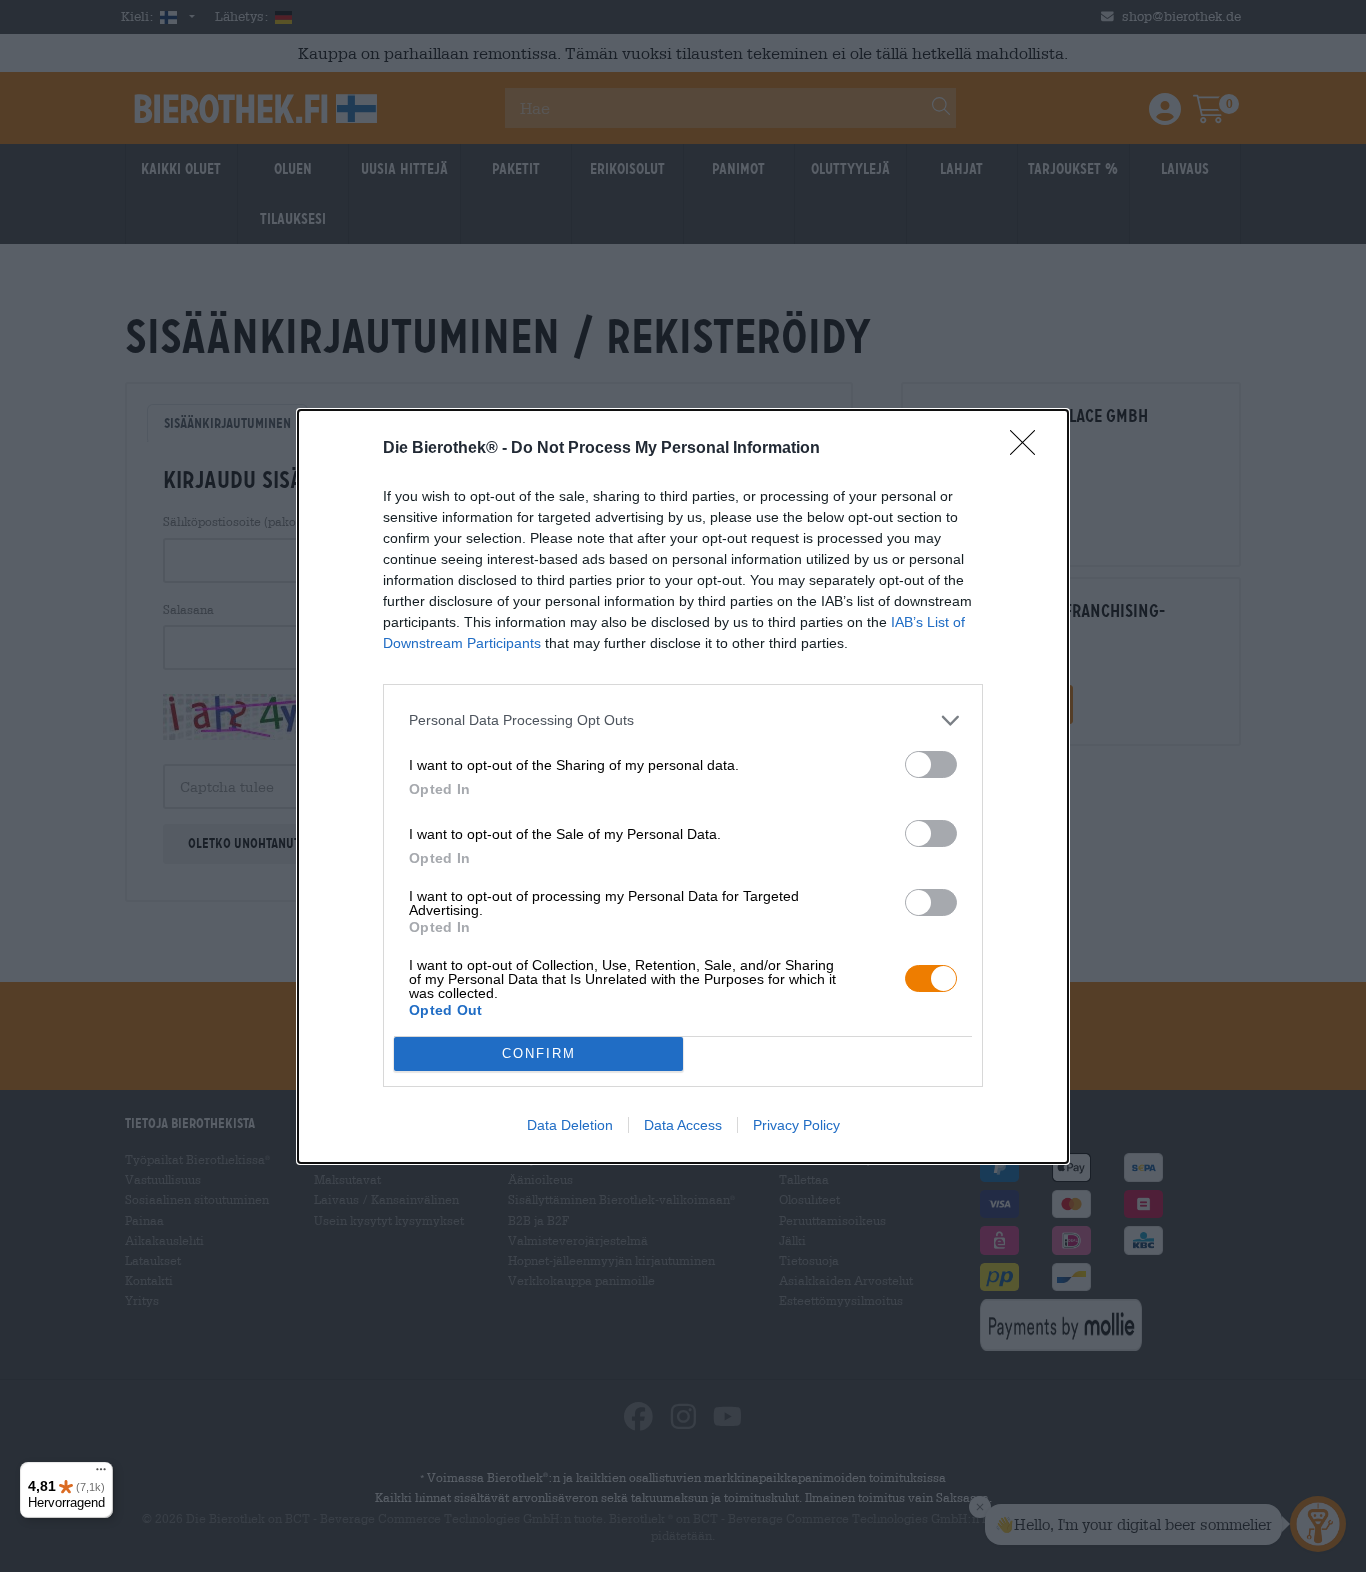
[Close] (1029, 449)
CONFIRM (539, 1053)
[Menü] (101, 1474)
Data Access (683, 1125)
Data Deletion (570, 1125)
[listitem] (683, 720)
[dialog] (683, 786)
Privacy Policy (796, 1125)
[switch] (931, 764)
